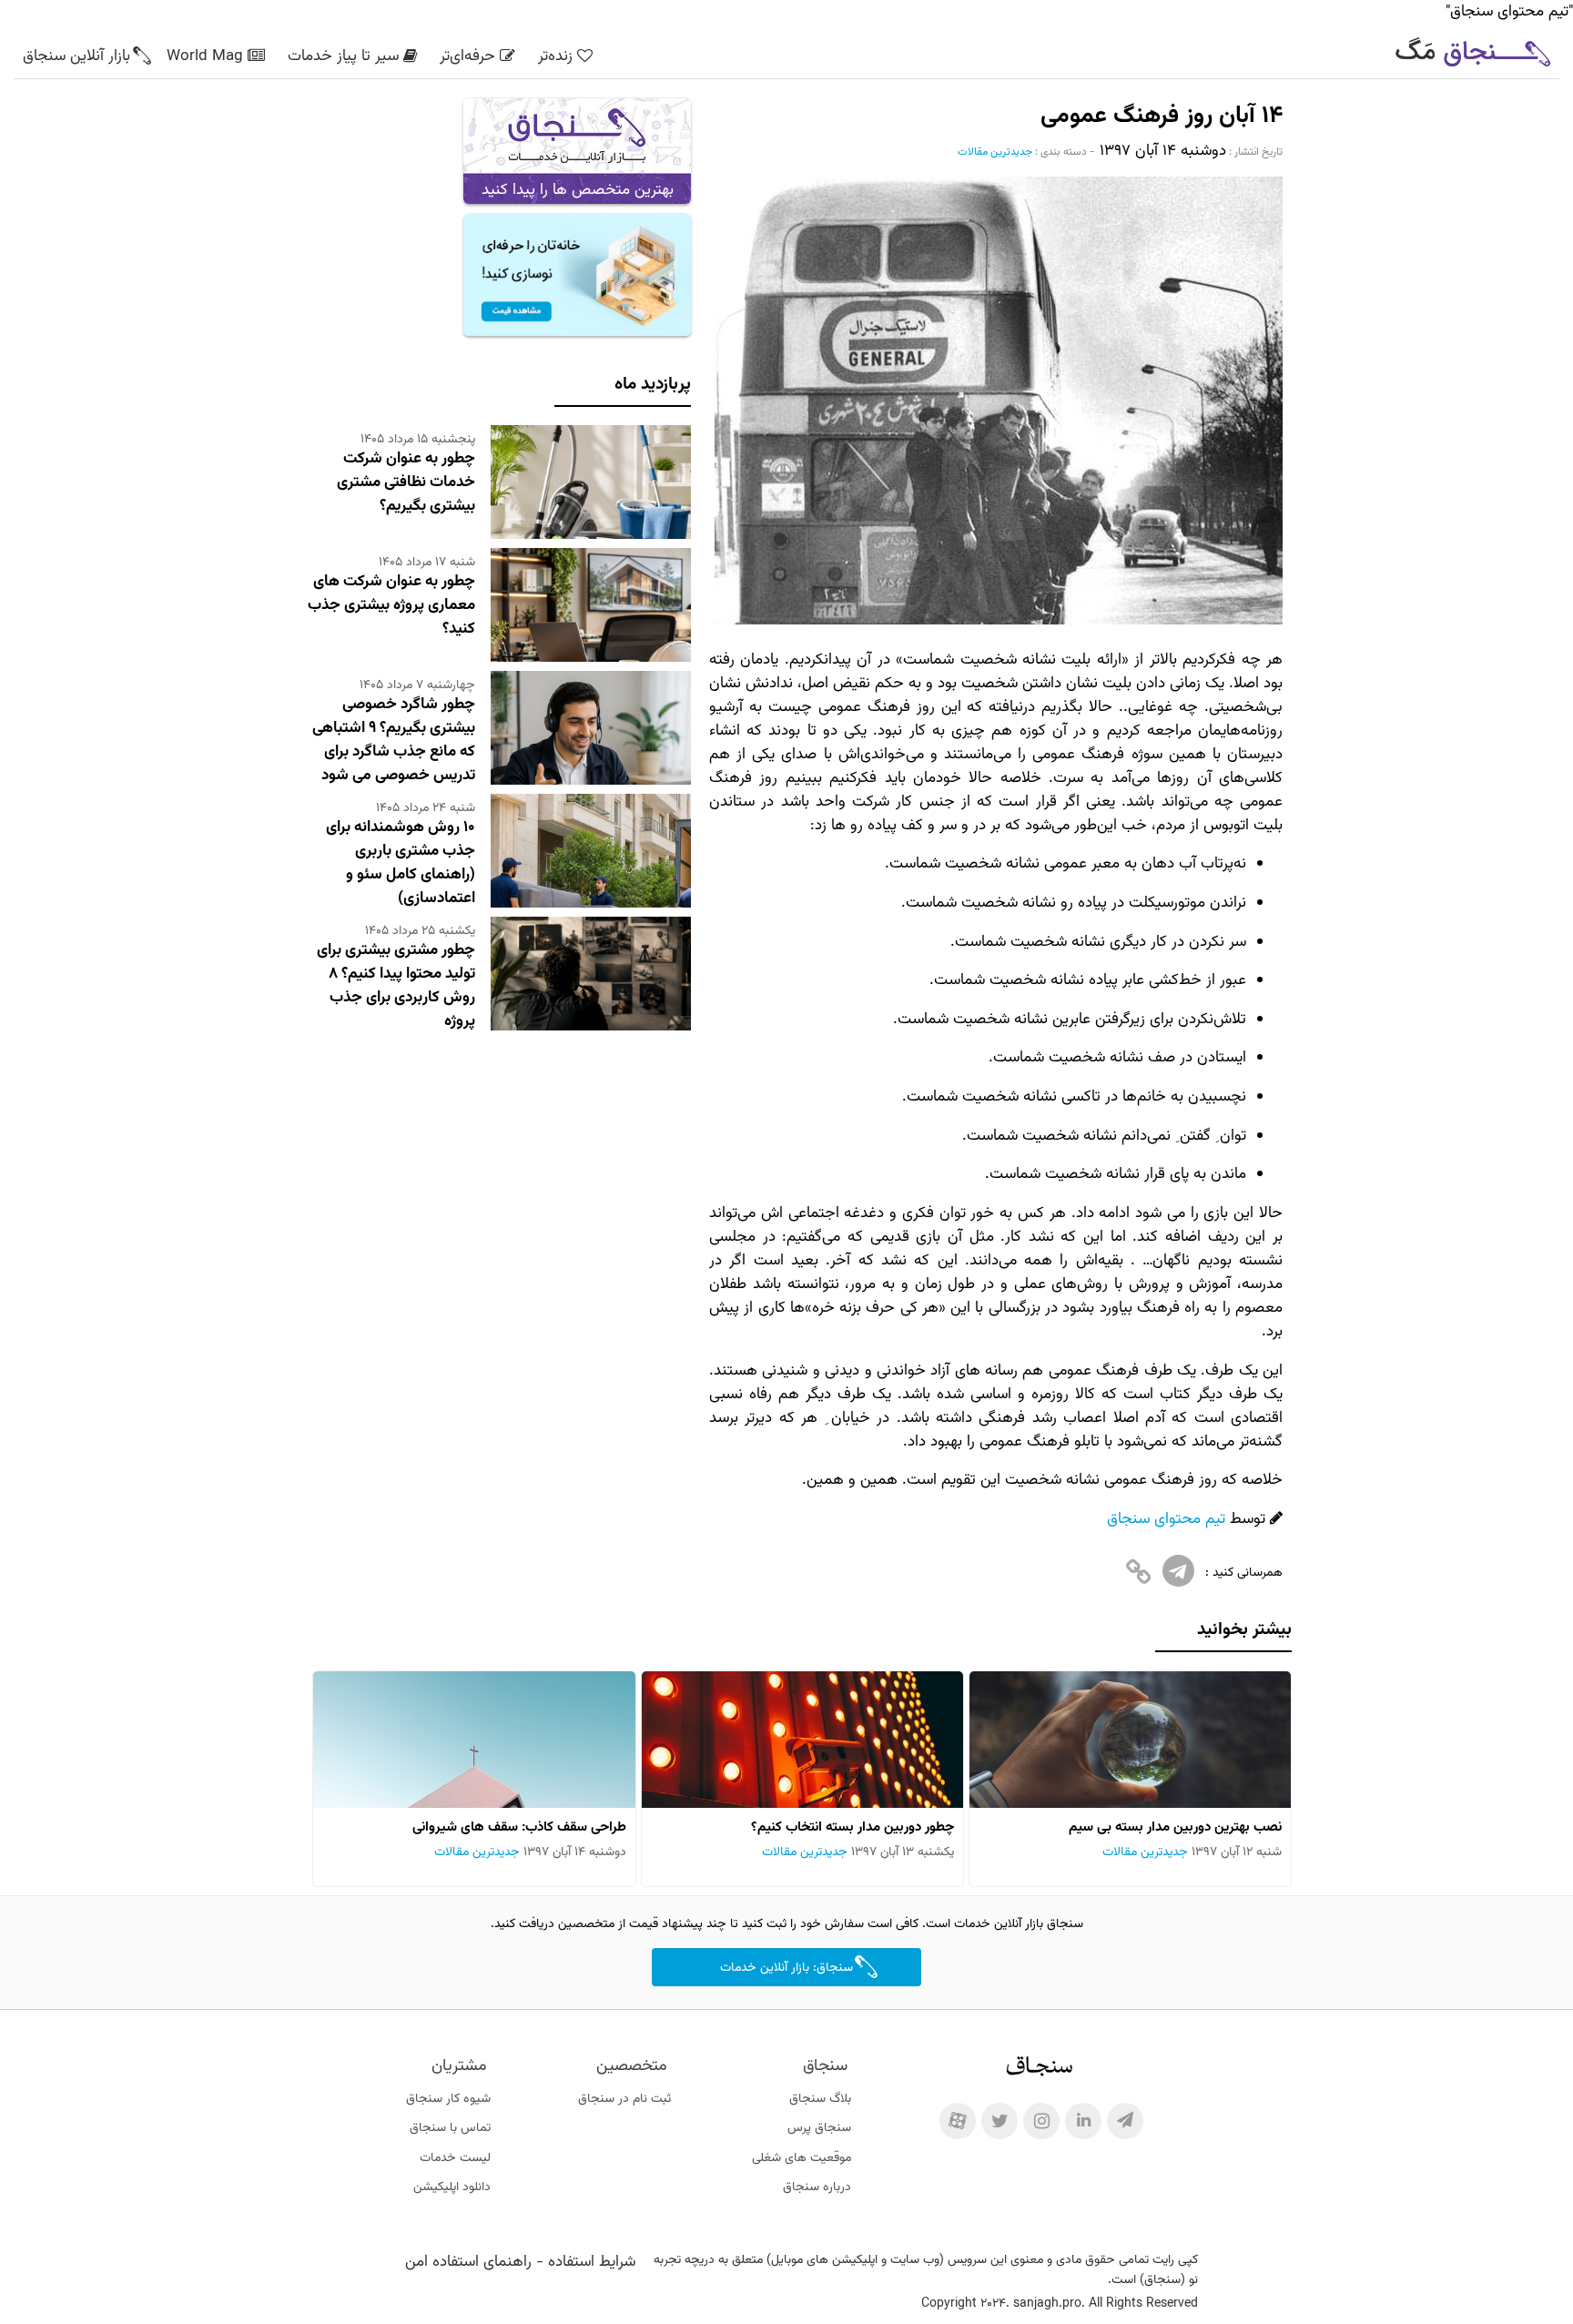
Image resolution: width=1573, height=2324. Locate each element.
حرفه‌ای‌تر (467, 56)
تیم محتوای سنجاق (1166, 1519)
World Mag (205, 56)
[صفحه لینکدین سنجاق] (1083, 2121)
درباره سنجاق (817, 2187)
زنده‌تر (555, 56)
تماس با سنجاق (450, 2128)
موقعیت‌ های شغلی (802, 2158)
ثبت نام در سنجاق (624, 2099)
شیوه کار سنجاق (448, 2099)
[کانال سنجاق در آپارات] (958, 2121)
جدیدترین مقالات (995, 152)
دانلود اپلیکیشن (452, 2187)
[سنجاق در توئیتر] (1000, 2121)
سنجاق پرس (819, 2128)
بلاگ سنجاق (820, 2099)
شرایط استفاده (592, 2262)
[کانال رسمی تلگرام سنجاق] (1125, 2121)
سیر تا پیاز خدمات (343, 56)
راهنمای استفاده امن (468, 2262)
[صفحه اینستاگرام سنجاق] (1041, 2121)
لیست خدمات (455, 2158)
